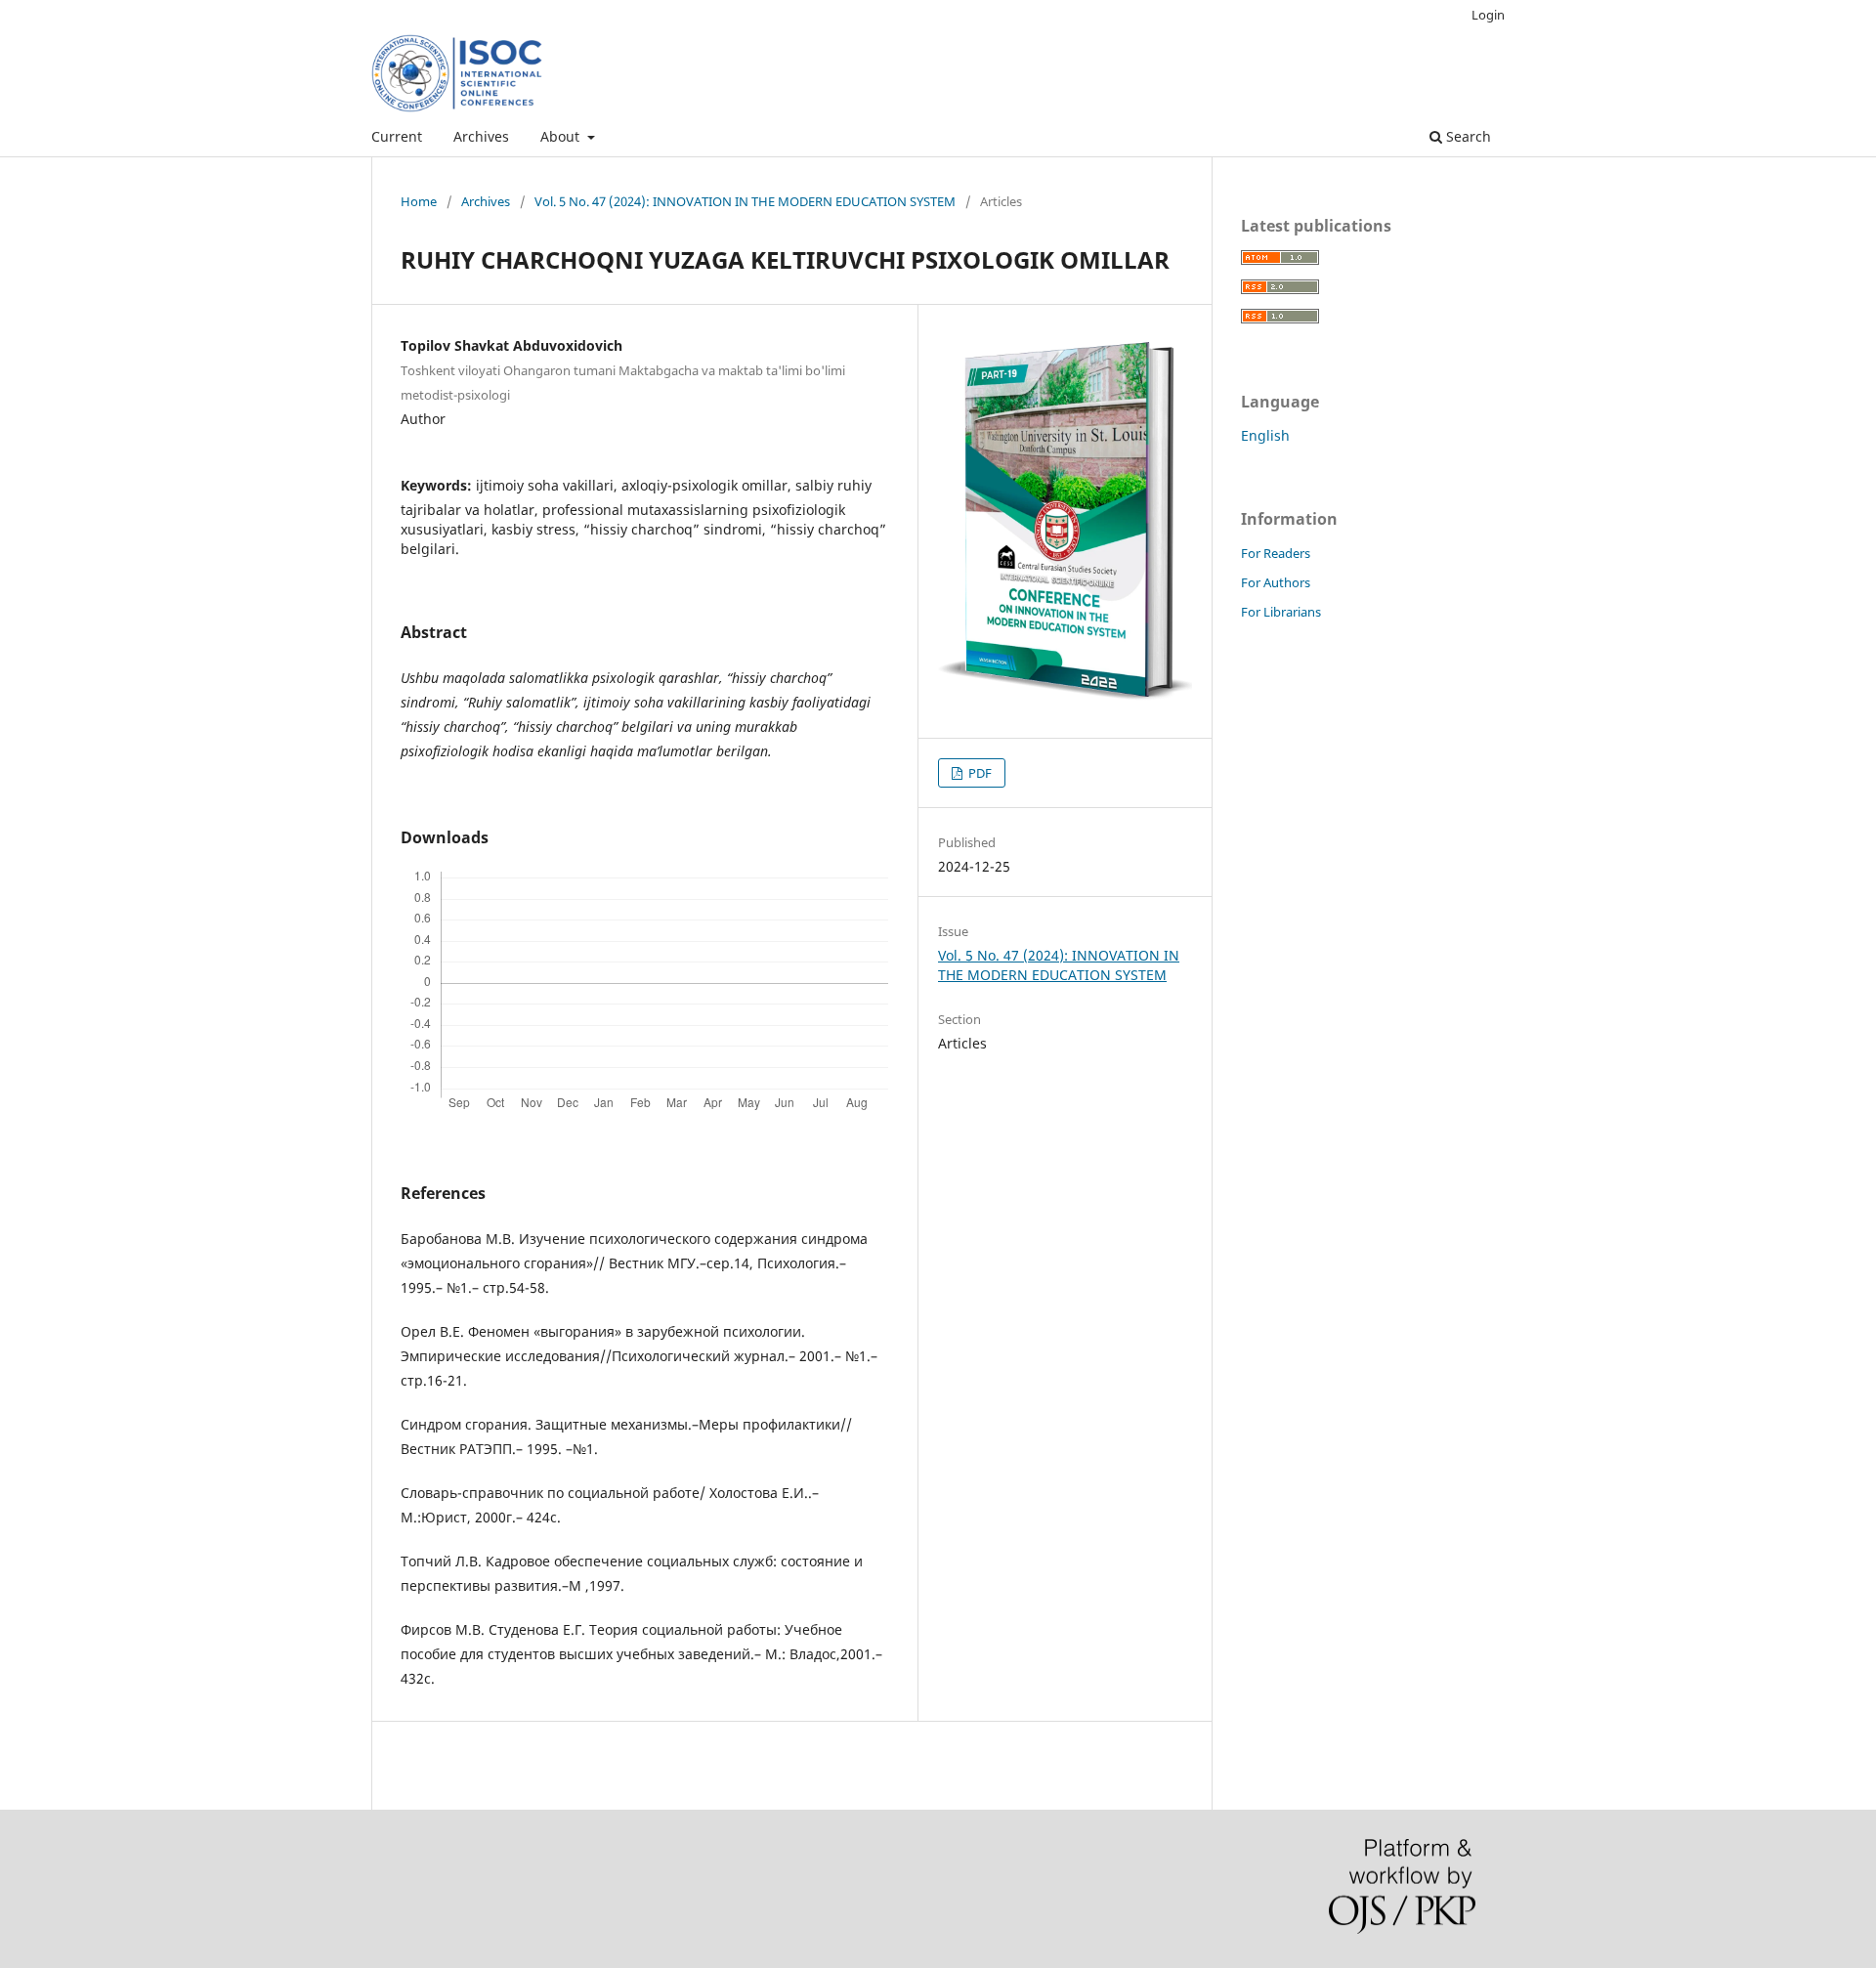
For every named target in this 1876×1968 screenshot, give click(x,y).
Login (1488, 15)
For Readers (1276, 553)
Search (1467, 136)
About (562, 136)
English (1265, 435)
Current (397, 136)
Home (419, 201)
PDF (979, 773)
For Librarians (1281, 612)
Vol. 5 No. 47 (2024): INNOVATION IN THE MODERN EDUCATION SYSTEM (745, 201)
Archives (481, 136)
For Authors (1276, 582)
